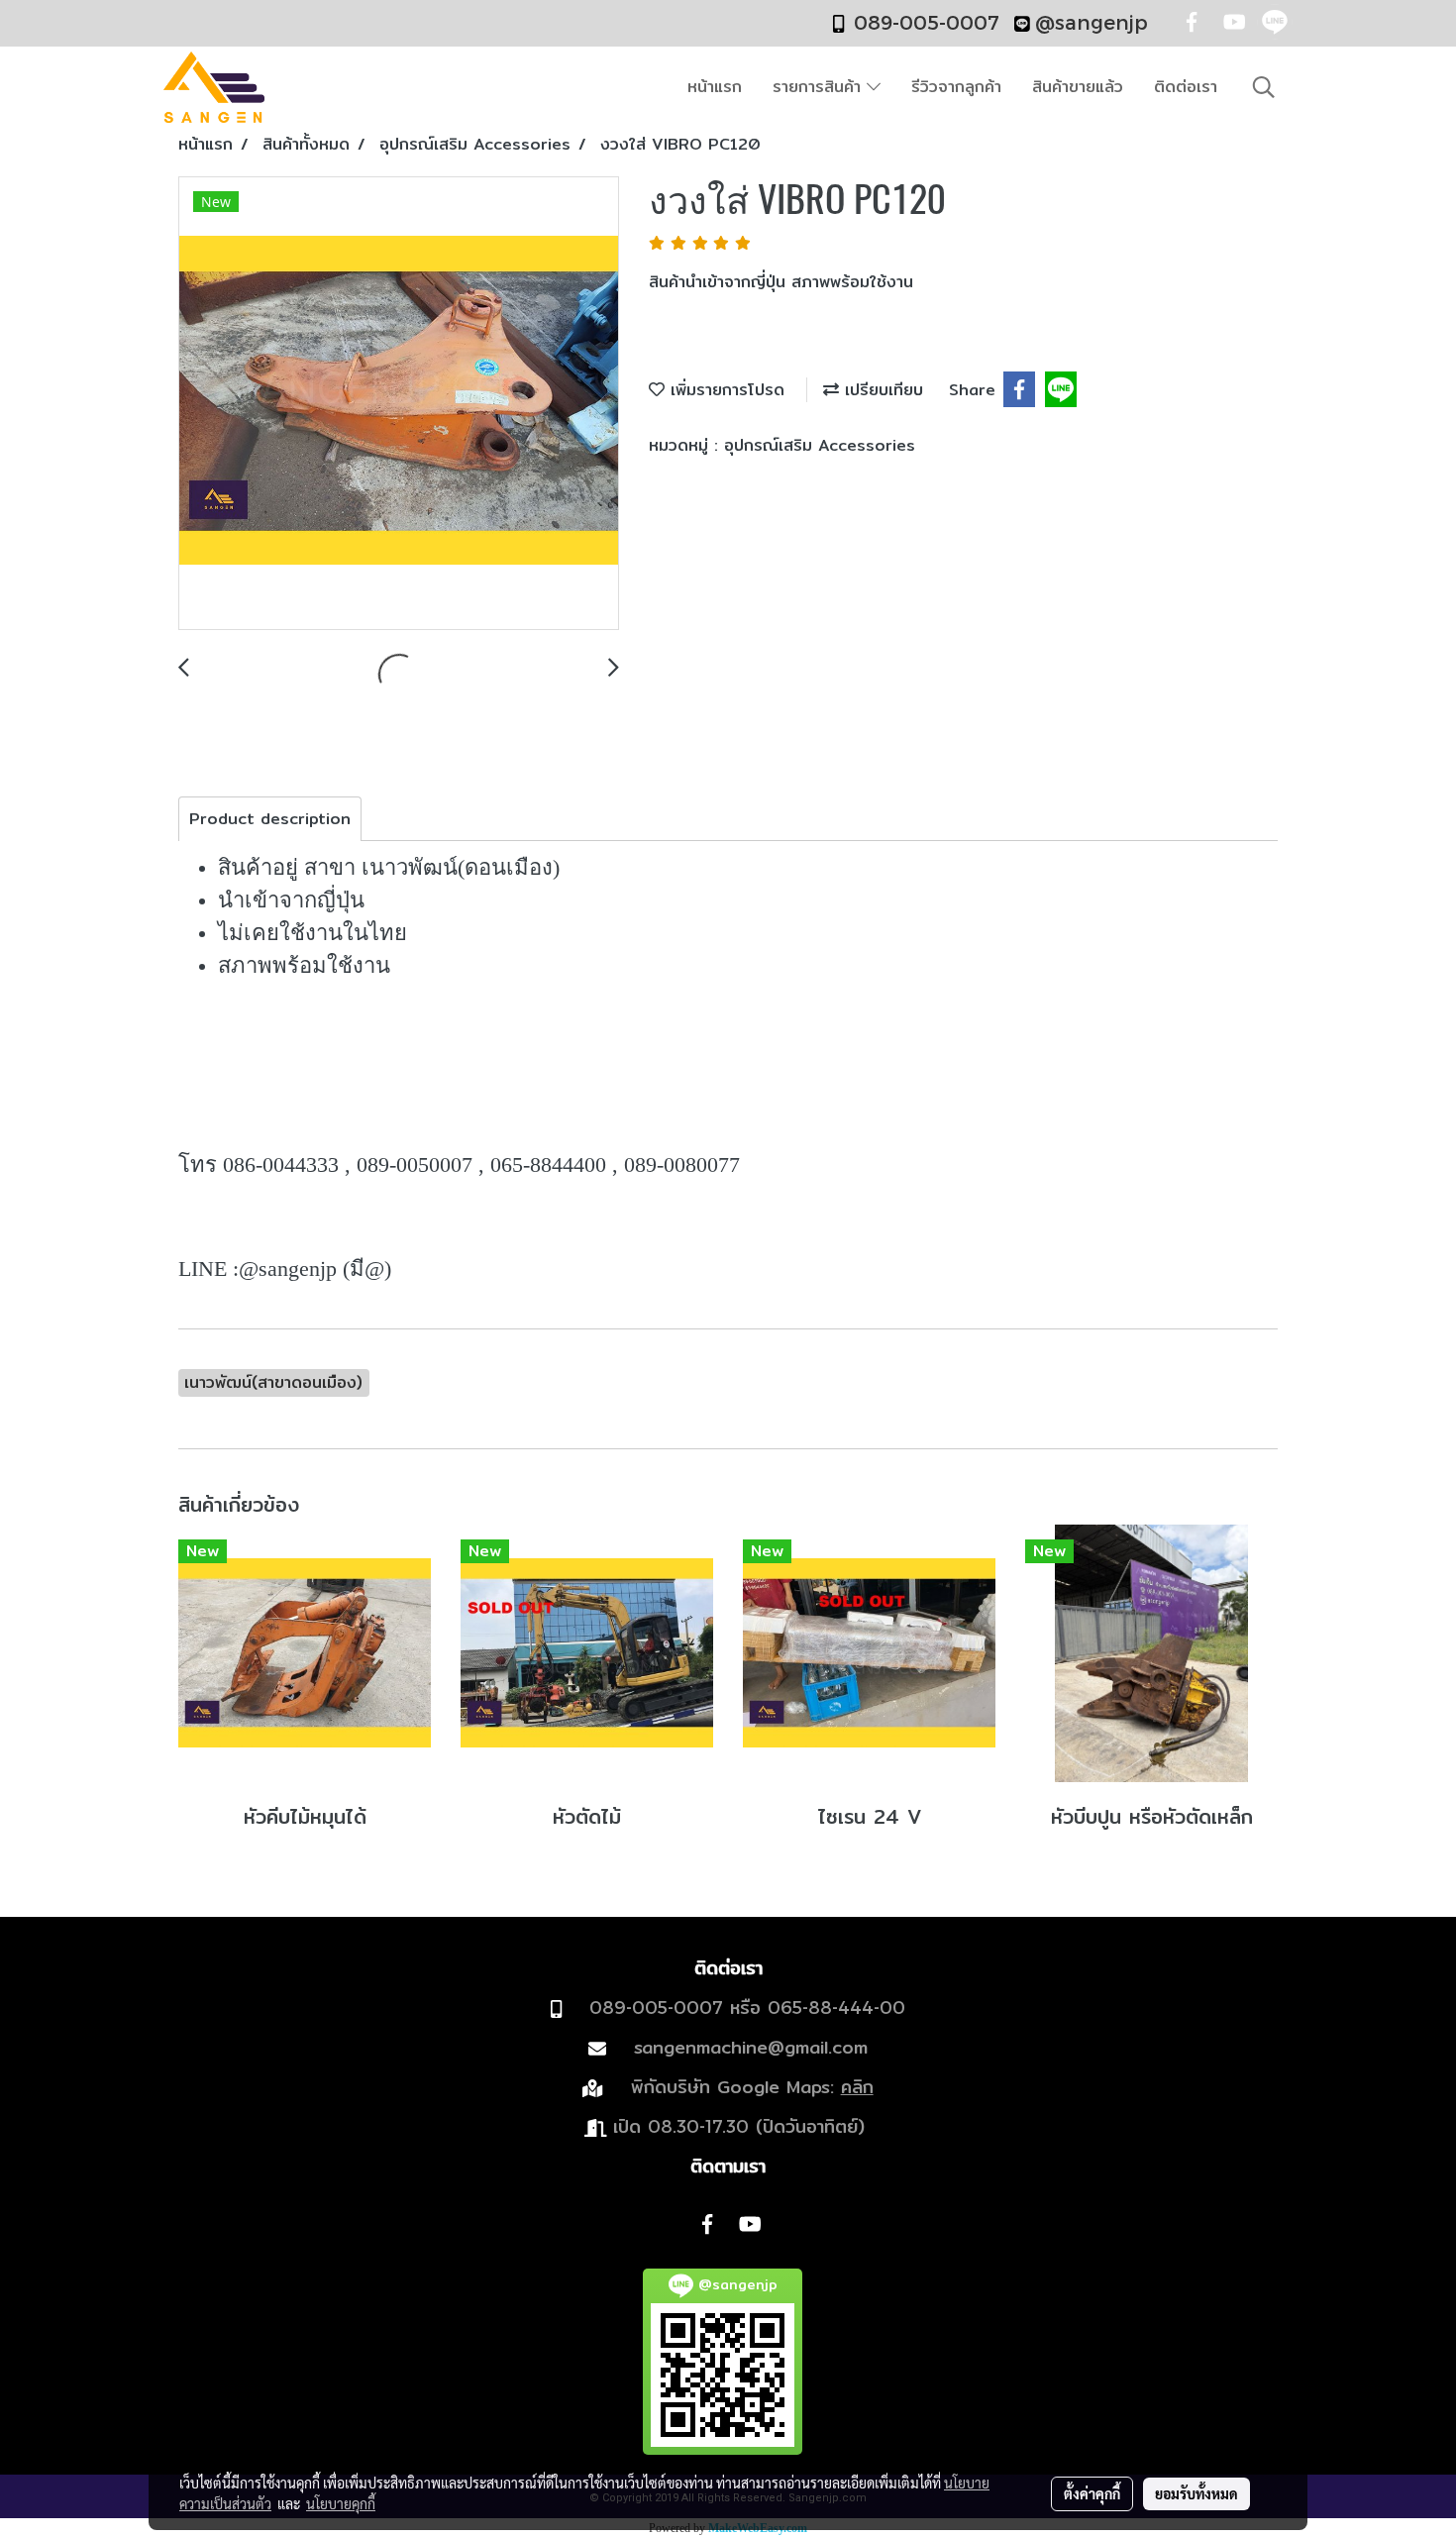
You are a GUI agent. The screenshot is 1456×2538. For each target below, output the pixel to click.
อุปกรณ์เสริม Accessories (820, 445)
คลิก (857, 2087)
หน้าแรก (715, 87)
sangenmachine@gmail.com (751, 2047)
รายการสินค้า (820, 87)
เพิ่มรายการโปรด (725, 390)
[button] (1264, 87)
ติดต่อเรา (1186, 87)
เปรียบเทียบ (881, 390)
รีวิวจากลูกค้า (956, 87)
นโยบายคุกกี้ (341, 2503)
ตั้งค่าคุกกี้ (1092, 2493)
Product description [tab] (270, 819)
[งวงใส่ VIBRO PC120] (399, 404)
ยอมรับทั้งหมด (1196, 2493)
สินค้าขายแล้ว (1078, 87)
